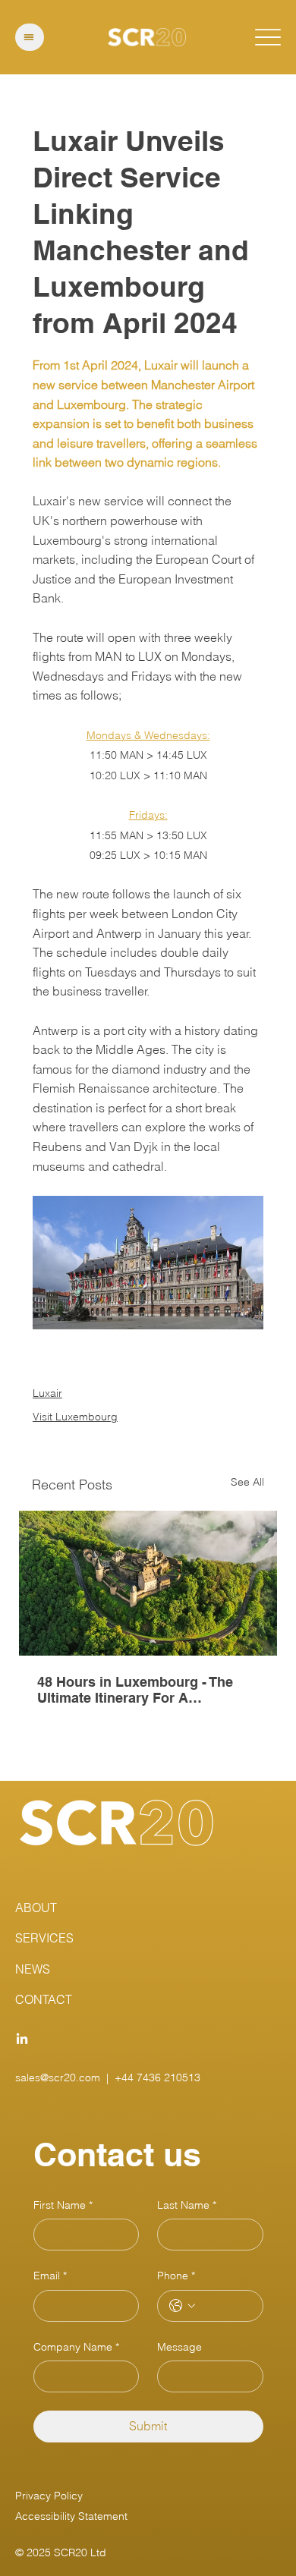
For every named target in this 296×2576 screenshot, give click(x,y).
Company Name (76, 2347)
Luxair (47, 1393)
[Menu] (268, 38)
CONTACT (44, 1999)
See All (247, 1482)
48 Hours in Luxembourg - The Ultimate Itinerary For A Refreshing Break (135, 1690)
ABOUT (36, 1908)
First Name (63, 2205)
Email (50, 2276)
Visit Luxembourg (75, 1417)
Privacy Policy (49, 2496)
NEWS (33, 1969)
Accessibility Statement (71, 2516)
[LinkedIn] (22, 2040)
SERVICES (44, 1938)
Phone (176, 2276)
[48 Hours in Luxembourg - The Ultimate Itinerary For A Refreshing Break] (148, 1583)
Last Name (187, 2205)
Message (179, 2347)
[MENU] (30, 37)
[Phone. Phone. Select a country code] (182, 2306)
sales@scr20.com (58, 2077)
